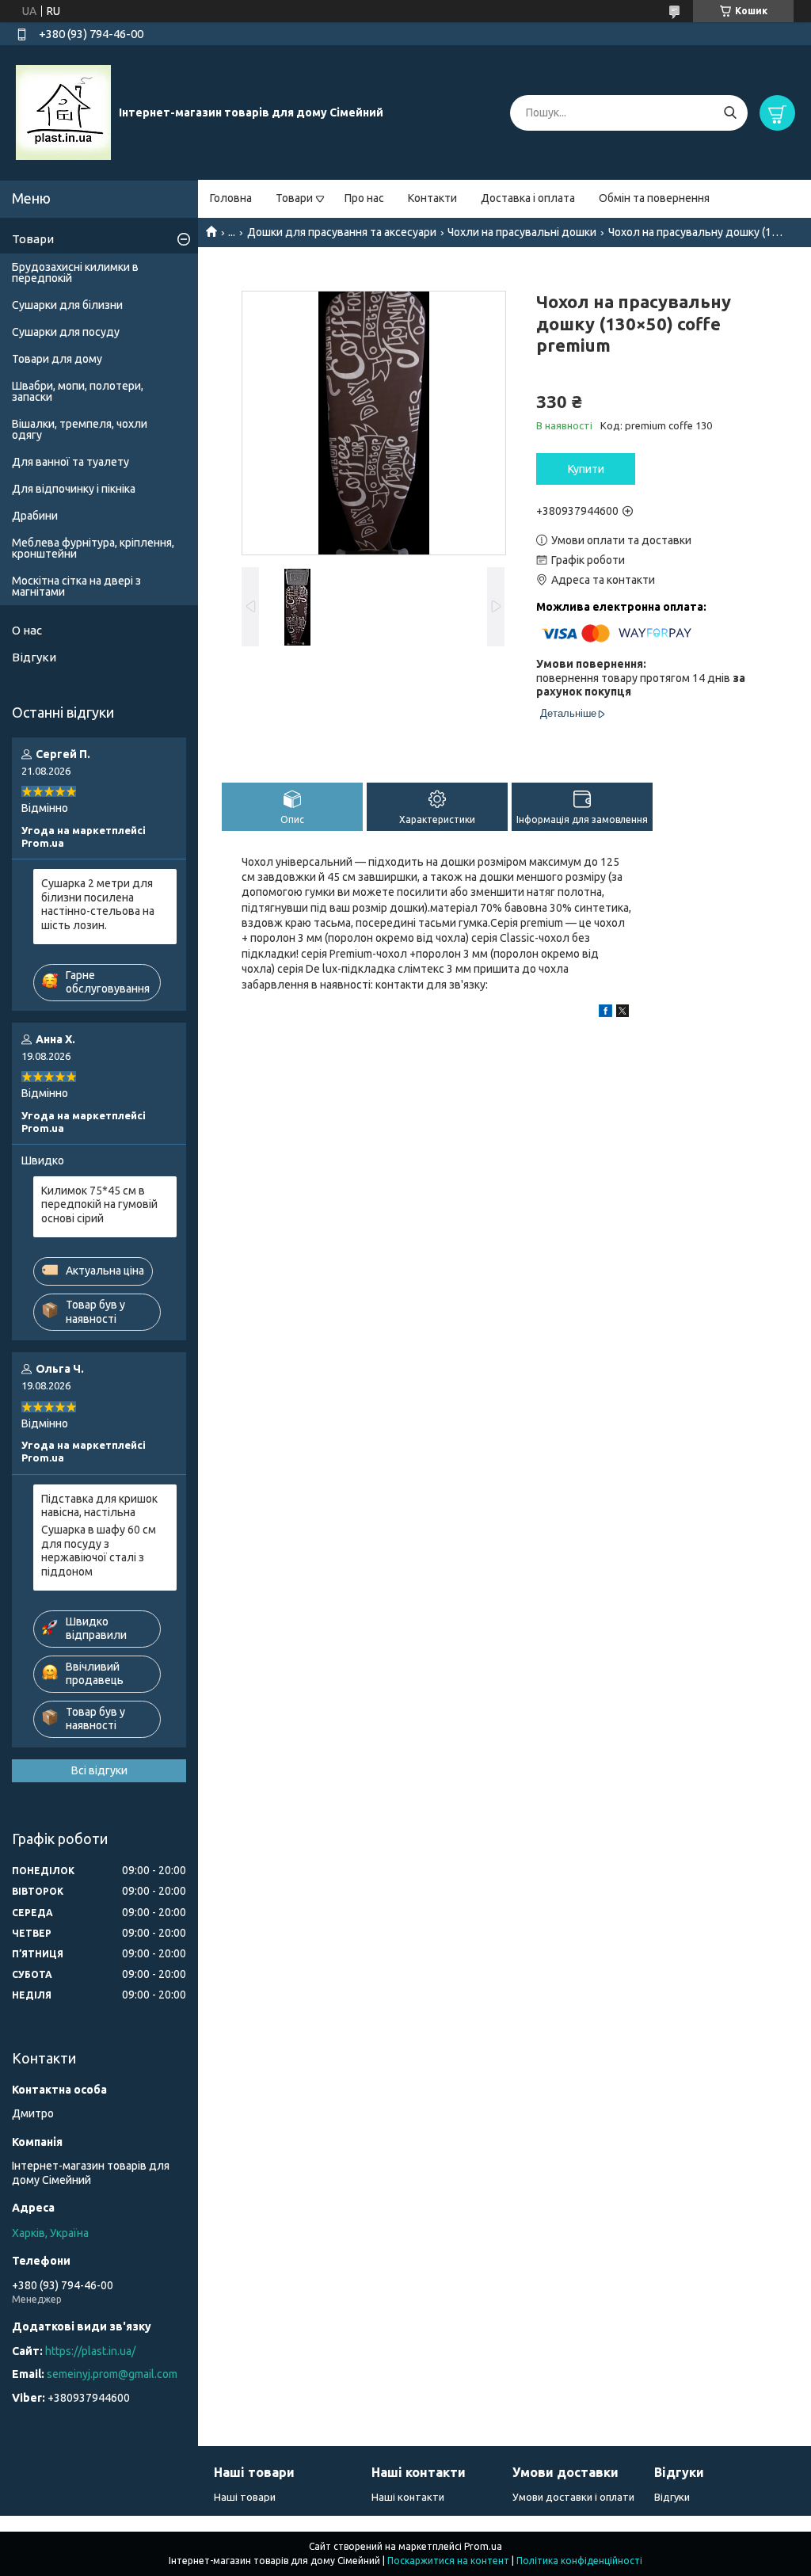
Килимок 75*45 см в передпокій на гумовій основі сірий (99, 1204)
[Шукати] (730, 113)
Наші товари (245, 2497)
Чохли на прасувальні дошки (522, 232)
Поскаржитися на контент (448, 2561)
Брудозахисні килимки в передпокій (75, 272)
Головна (231, 198)
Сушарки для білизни (67, 305)
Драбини (35, 516)
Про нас (364, 198)
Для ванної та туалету (70, 462)
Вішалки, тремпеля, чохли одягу (80, 429)
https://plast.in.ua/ (90, 2351)
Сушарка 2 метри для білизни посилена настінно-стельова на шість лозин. (98, 904)
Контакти (432, 198)
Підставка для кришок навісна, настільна (99, 1506)
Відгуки (34, 657)
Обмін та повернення (654, 198)
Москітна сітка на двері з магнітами (76, 586)
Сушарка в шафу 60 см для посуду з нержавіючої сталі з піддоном (99, 1551)
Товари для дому (57, 359)
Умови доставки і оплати (573, 2497)
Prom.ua (483, 2546)
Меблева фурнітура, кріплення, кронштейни (93, 548)
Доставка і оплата (528, 198)
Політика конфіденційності (579, 2561)
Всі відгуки (99, 1770)
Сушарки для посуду (66, 332)
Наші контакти (408, 2497)
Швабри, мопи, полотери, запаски (78, 391)
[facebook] (605, 1013)
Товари (294, 198)
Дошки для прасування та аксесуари (342, 232)
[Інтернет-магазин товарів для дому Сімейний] (63, 112)
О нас (27, 630)
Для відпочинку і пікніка (74, 489)
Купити (586, 469)
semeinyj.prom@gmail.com (112, 2374)
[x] (623, 1013)
